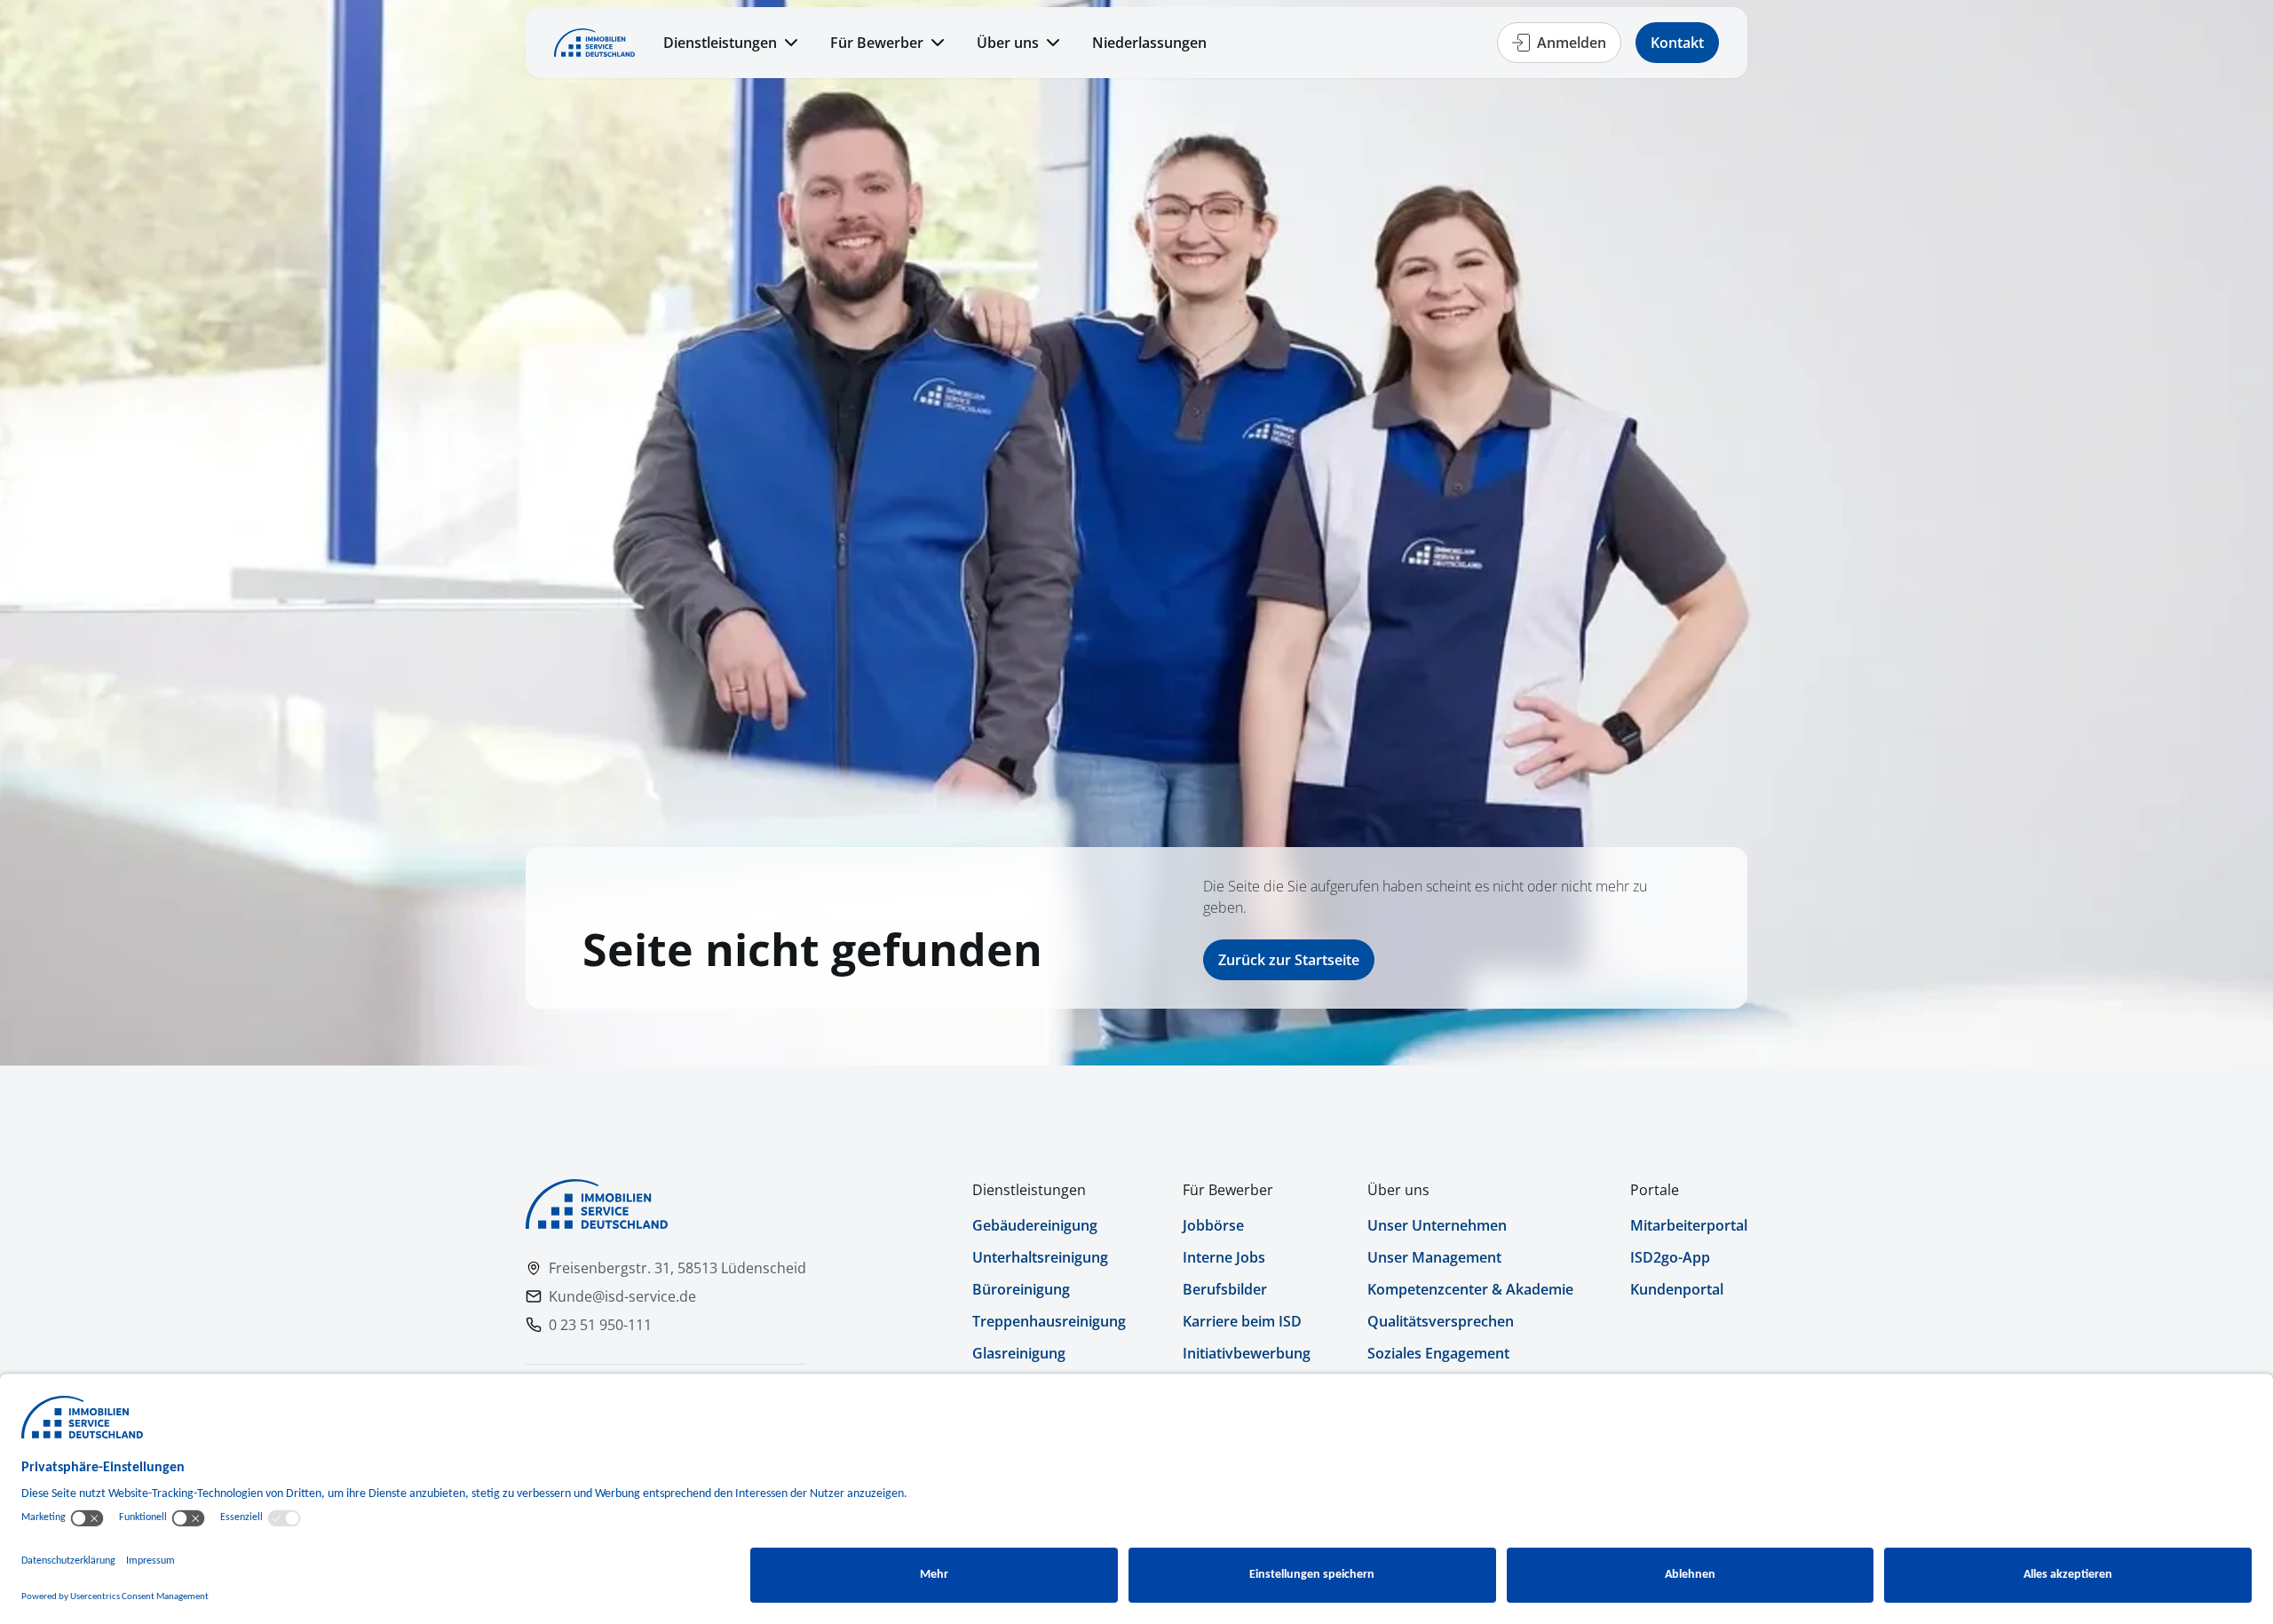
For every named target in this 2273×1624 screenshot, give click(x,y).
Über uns (1008, 43)
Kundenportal (1677, 1289)
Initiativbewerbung (1247, 1353)
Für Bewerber (877, 43)
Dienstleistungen (720, 43)
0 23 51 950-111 (600, 1325)
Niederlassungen (1149, 43)
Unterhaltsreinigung (1040, 1257)
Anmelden (1572, 43)
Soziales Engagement (1438, 1353)
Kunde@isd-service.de (622, 1296)
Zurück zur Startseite (1289, 960)
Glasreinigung (1019, 1353)
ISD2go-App (1670, 1257)
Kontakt (1677, 43)
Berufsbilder (1225, 1289)
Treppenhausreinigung (1049, 1321)
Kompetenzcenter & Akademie (1470, 1289)
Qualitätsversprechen (1441, 1321)
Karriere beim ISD (1242, 1321)
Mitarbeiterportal (1689, 1225)
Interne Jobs (1224, 1257)
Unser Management (1434, 1257)
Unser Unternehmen (1437, 1225)
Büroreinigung (1021, 1289)
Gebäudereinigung (1035, 1225)
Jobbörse (1213, 1225)
